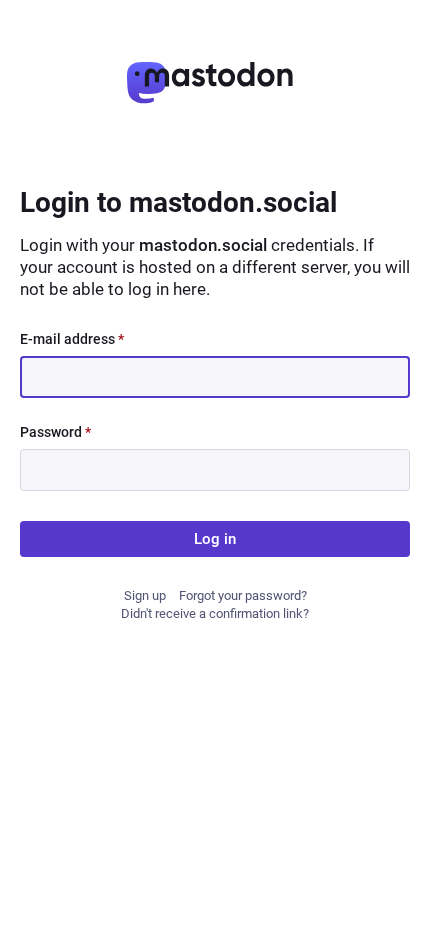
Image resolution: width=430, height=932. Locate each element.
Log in (215, 539)
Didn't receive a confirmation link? (215, 613)
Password (55, 432)
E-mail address (72, 339)
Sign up (145, 595)
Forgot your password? (243, 595)
